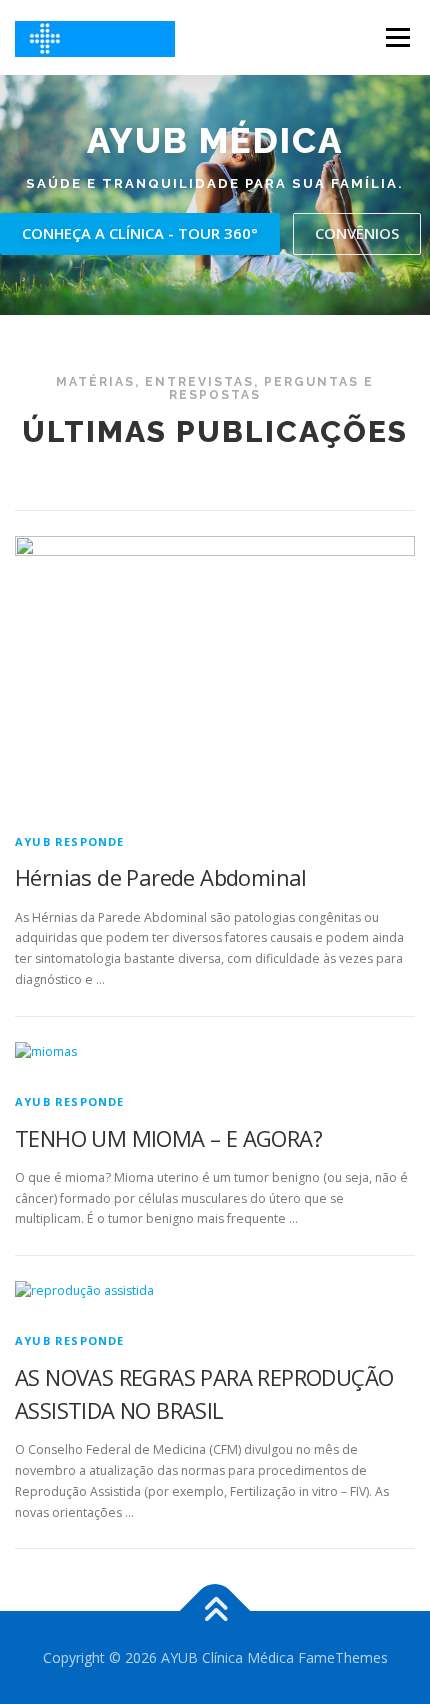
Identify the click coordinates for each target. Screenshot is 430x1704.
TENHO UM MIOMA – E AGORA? (168, 1138)
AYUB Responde (70, 841)
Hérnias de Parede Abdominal (161, 877)
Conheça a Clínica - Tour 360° (140, 233)
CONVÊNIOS (357, 233)
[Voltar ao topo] (215, 1610)
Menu (396, 37)
